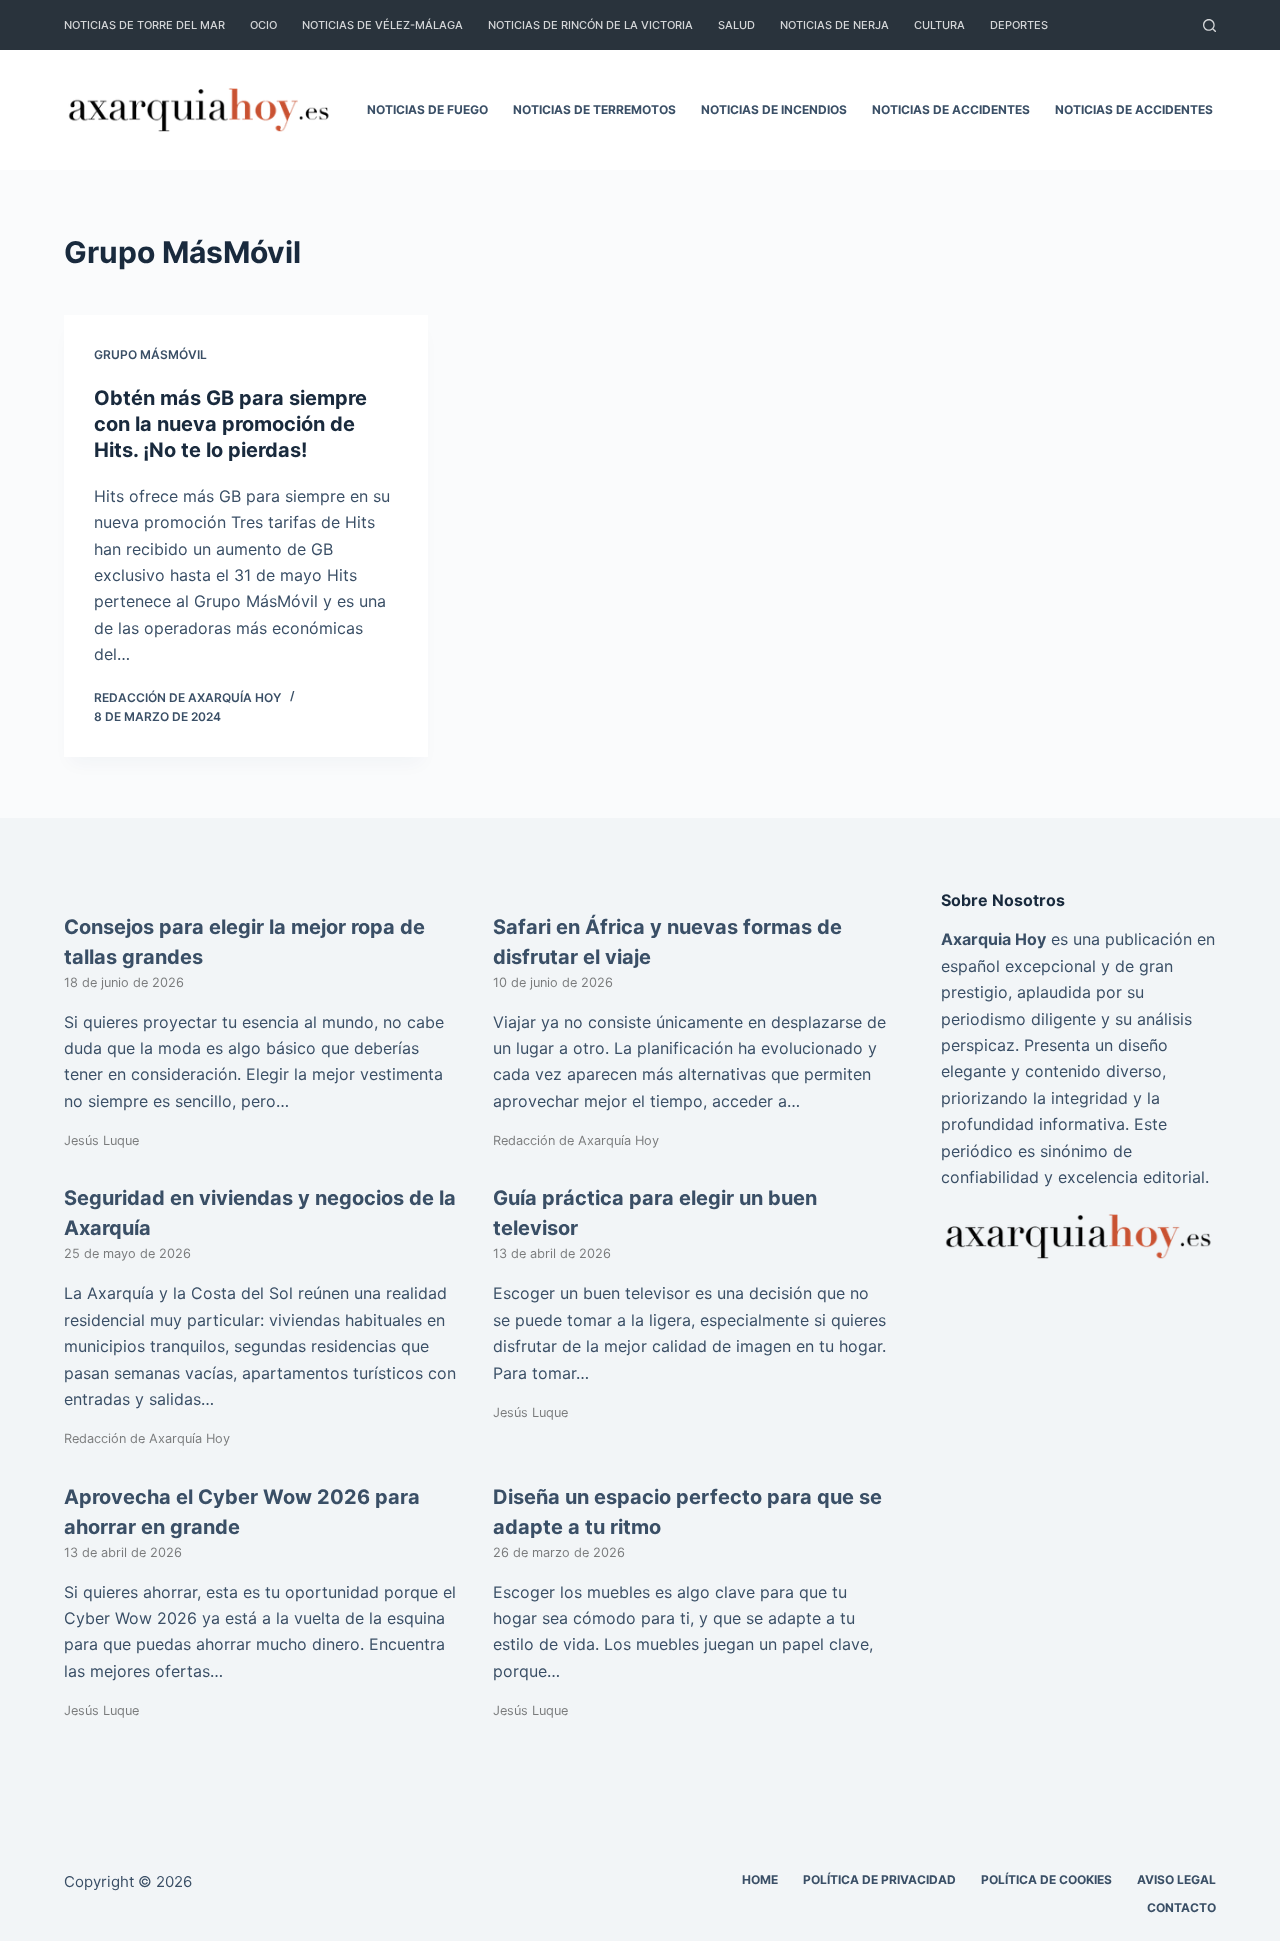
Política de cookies (1046, 1879)
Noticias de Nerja (834, 25)
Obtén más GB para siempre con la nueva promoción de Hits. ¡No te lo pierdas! (230, 424)
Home (760, 1879)
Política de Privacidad (879, 1879)
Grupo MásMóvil (150, 354)
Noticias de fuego (427, 109)
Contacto (1181, 1907)
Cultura (939, 25)
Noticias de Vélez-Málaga (382, 25)
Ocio (263, 25)
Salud (736, 25)
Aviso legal (1176, 1879)
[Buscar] (1209, 25)
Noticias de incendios (774, 109)
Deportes (1019, 25)
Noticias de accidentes (951, 109)
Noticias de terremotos (594, 109)
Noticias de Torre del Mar (144, 25)
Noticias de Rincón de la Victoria (590, 25)
